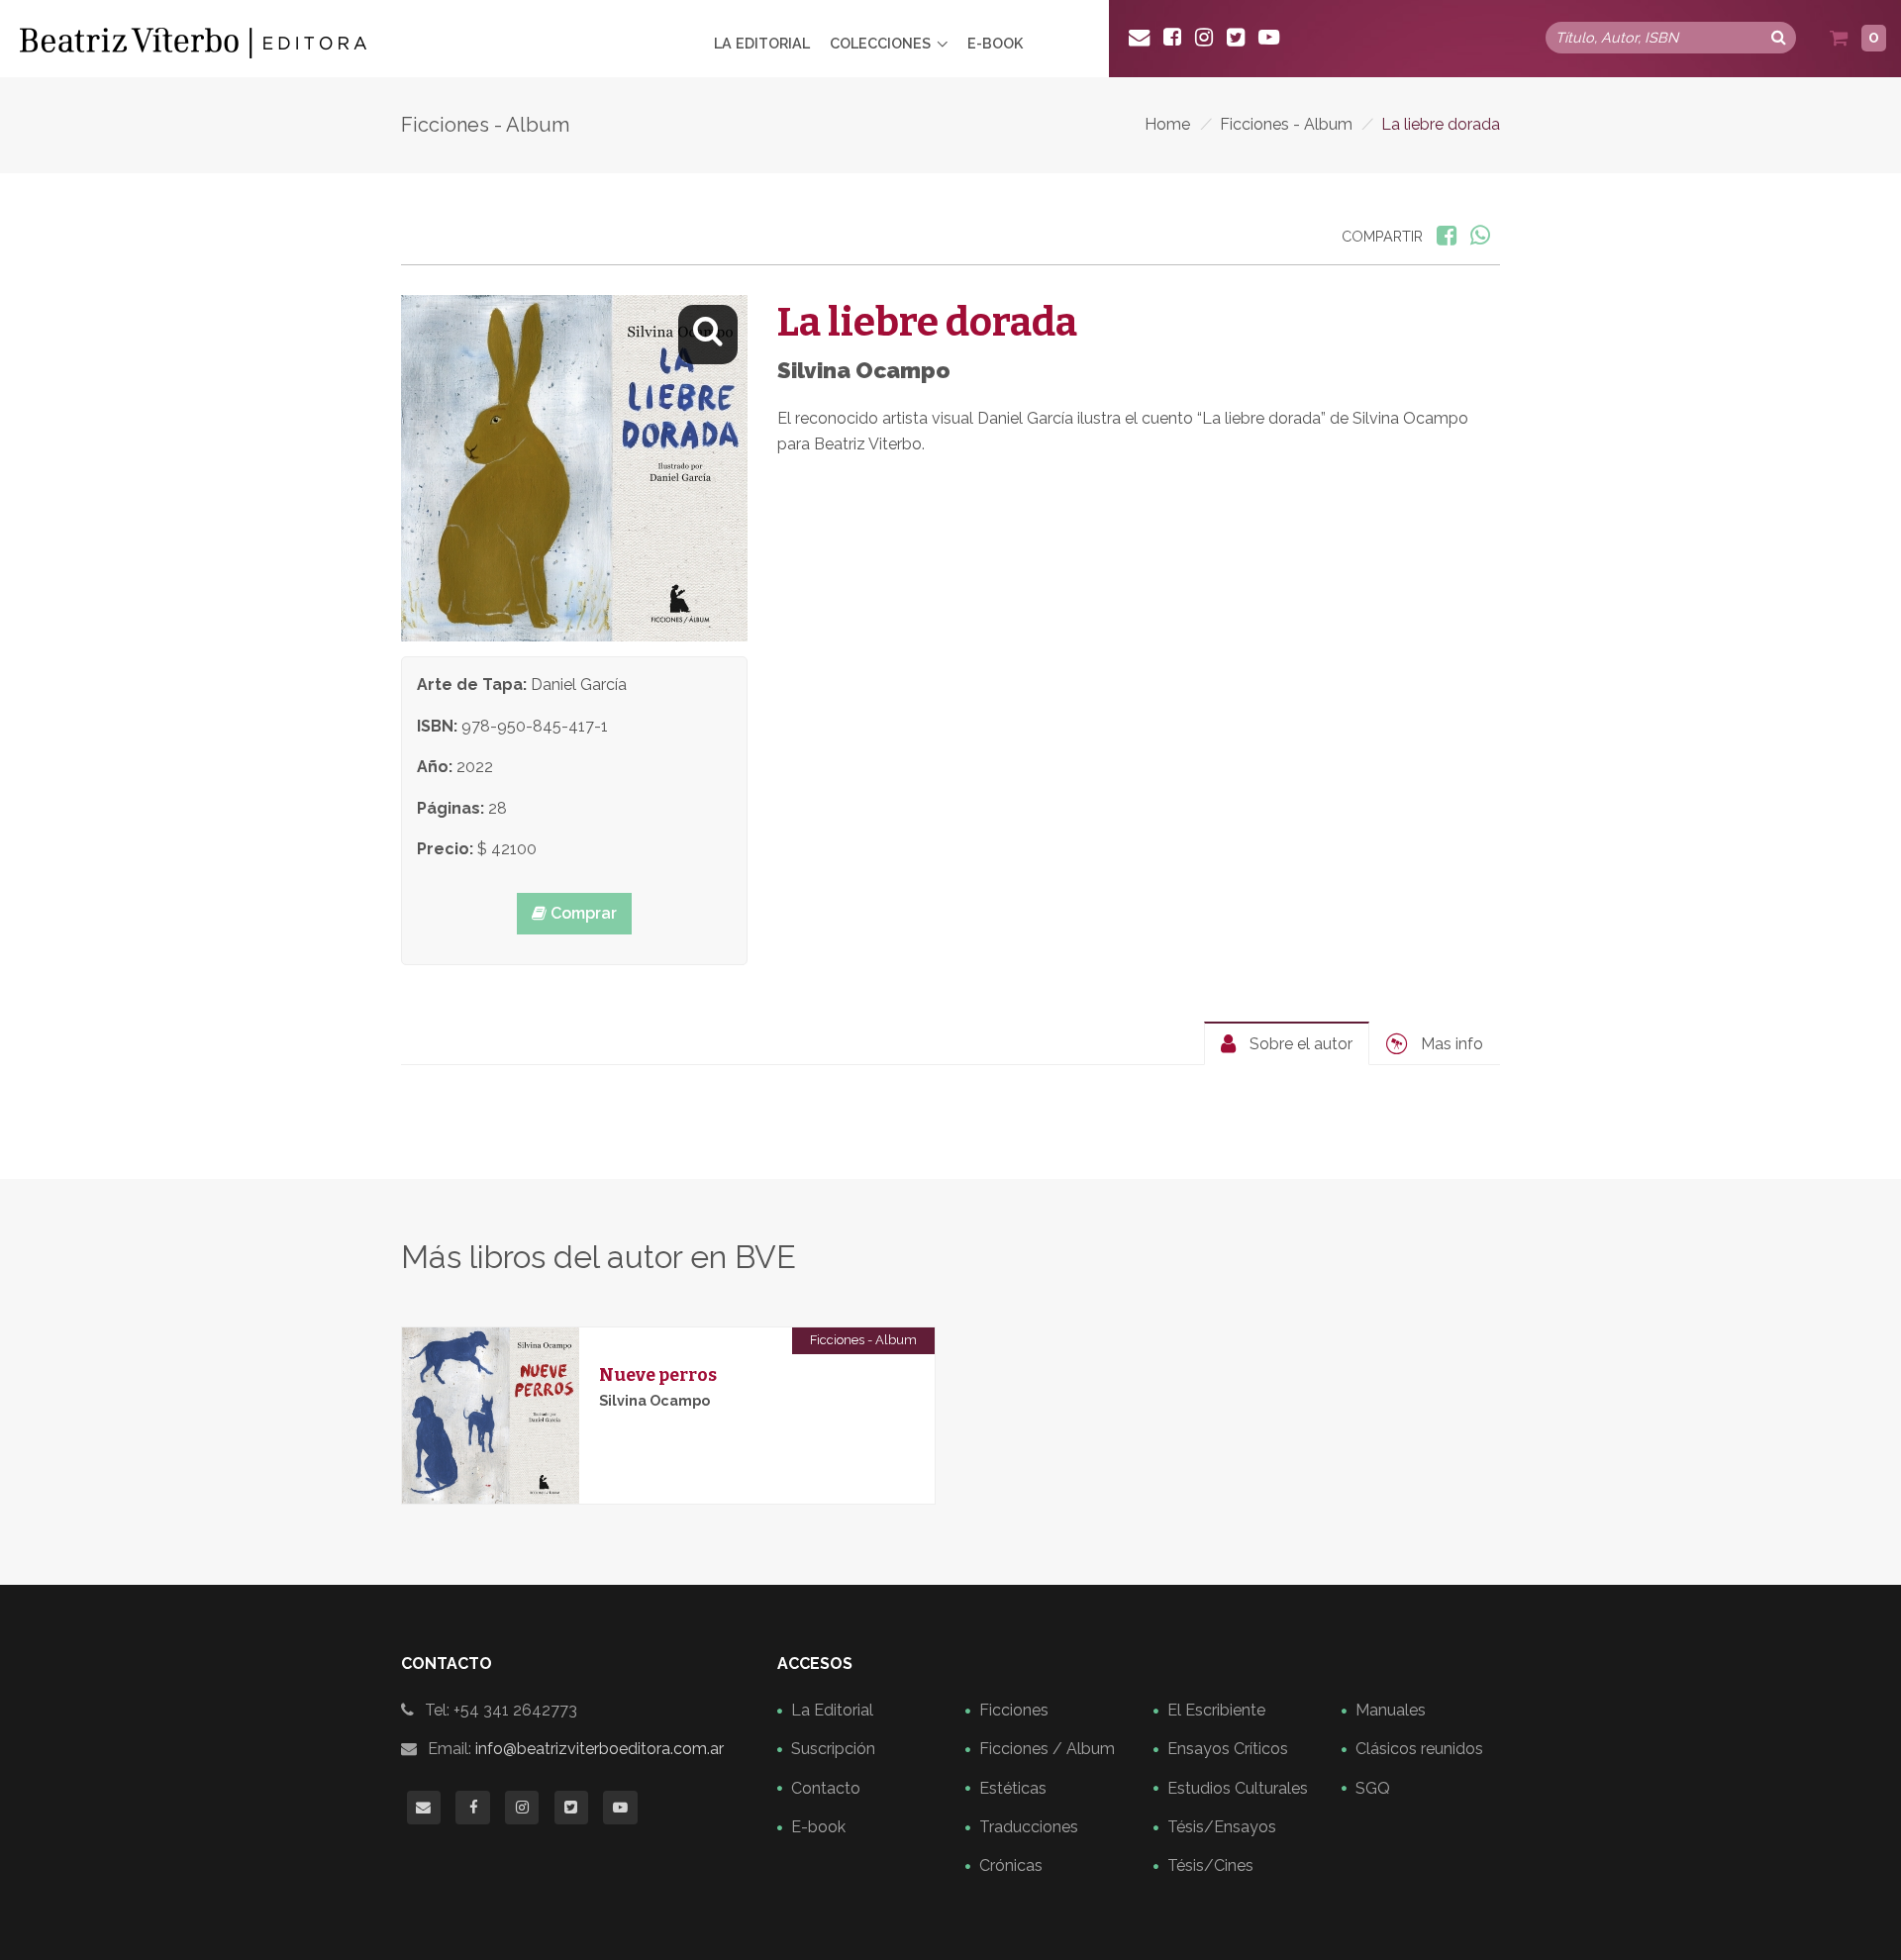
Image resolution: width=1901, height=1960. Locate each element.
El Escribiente (1216, 1710)
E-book (995, 43)
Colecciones (880, 43)
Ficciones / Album (1047, 1749)
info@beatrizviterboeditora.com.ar (600, 1749)
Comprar (582, 913)
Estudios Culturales (1238, 1788)
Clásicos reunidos (1419, 1749)
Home (1167, 124)
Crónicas (1011, 1865)
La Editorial (762, 43)
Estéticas (1013, 1788)
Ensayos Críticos (1228, 1749)
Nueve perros (658, 1375)
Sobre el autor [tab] (1299, 1044)
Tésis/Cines (1210, 1865)
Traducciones (1029, 1827)
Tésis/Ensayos (1222, 1827)
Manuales (1391, 1710)
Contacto (826, 1788)
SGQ (1373, 1788)
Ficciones (1014, 1710)
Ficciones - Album (1286, 124)
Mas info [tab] (1450, 1044)
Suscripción (833, 1749)
